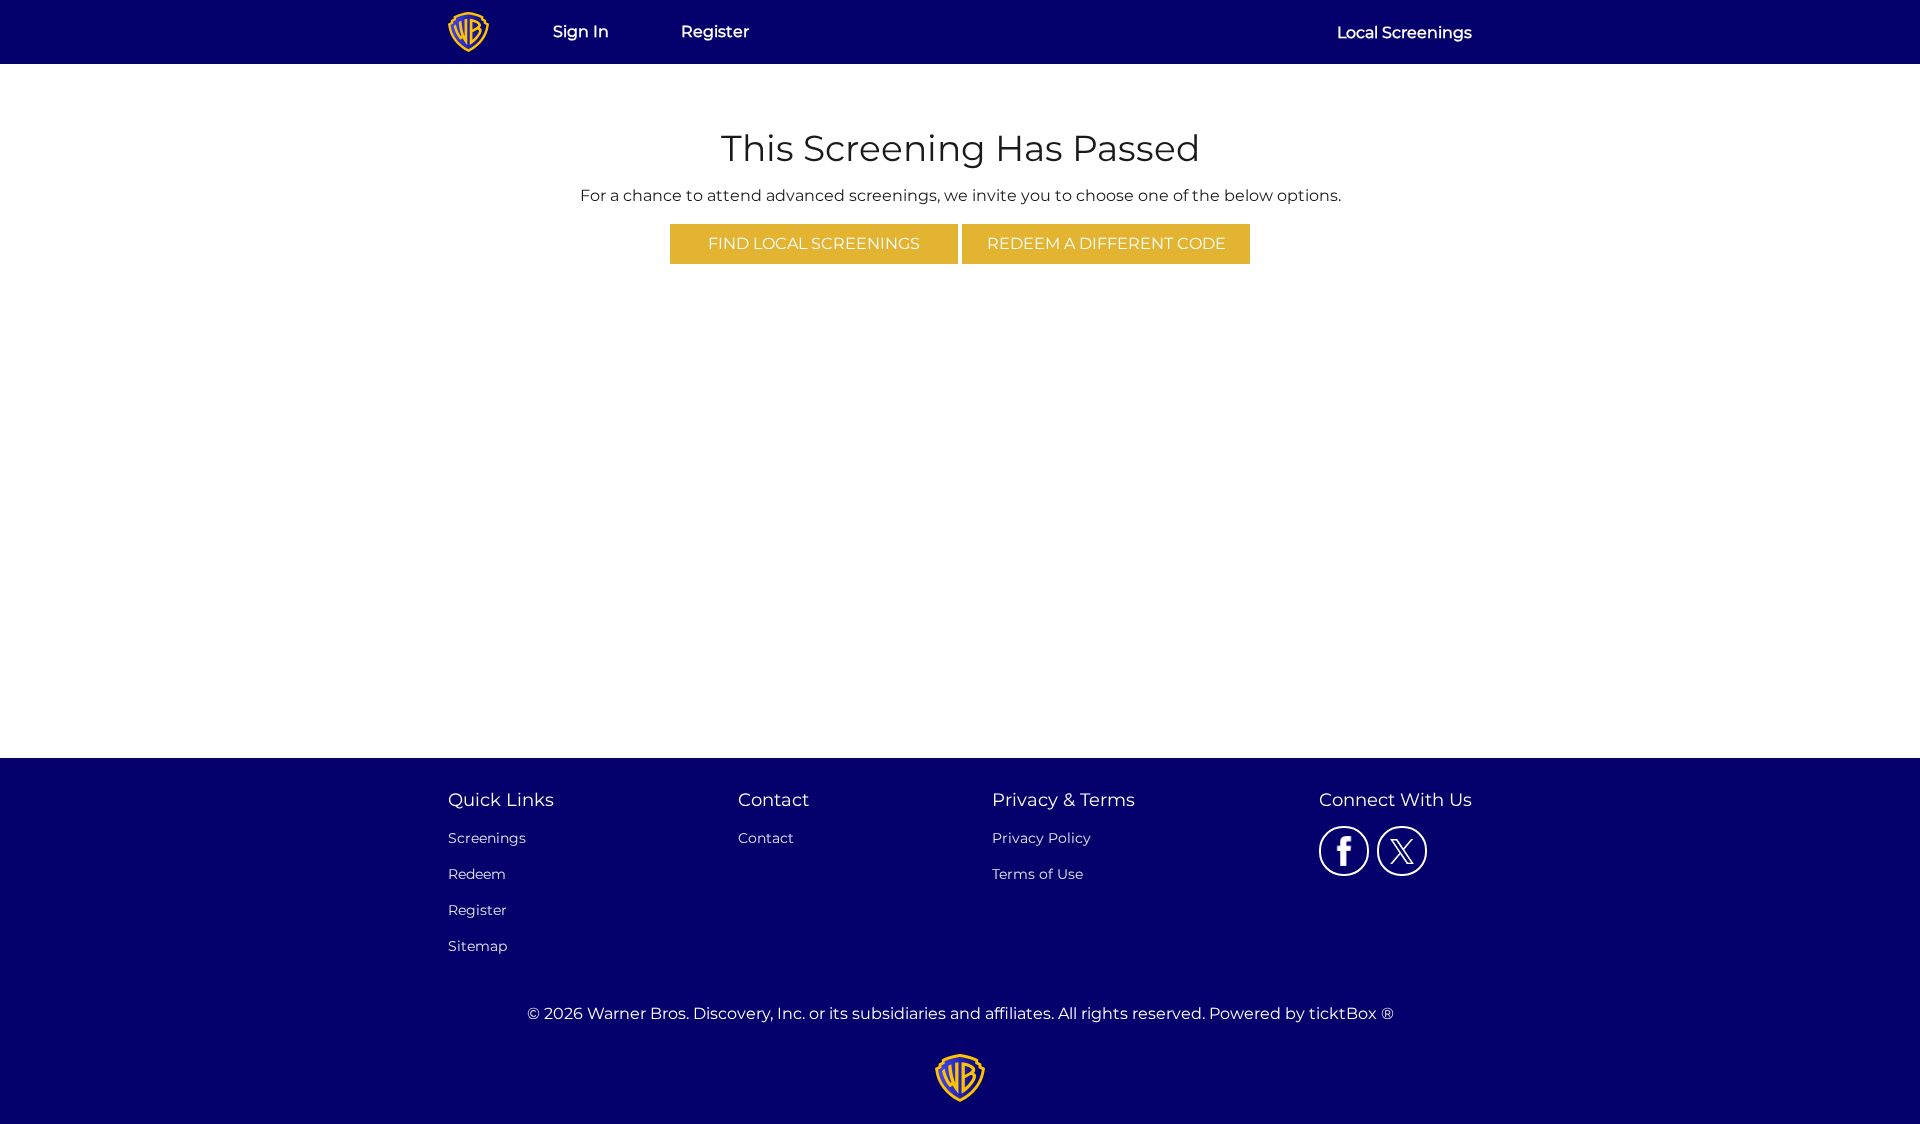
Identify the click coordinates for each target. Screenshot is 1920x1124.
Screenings (487, 838)
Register (715, 31)
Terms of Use (1037, 874)
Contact (766, 838)
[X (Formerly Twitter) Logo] (1402, 851)
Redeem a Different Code (1106, 243)
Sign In (581, 31)
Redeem (477, 874)
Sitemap (477, 946)
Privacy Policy (1041, 838)
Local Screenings (1404, 32)
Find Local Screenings (814, 243)
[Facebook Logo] (1344, 851)
